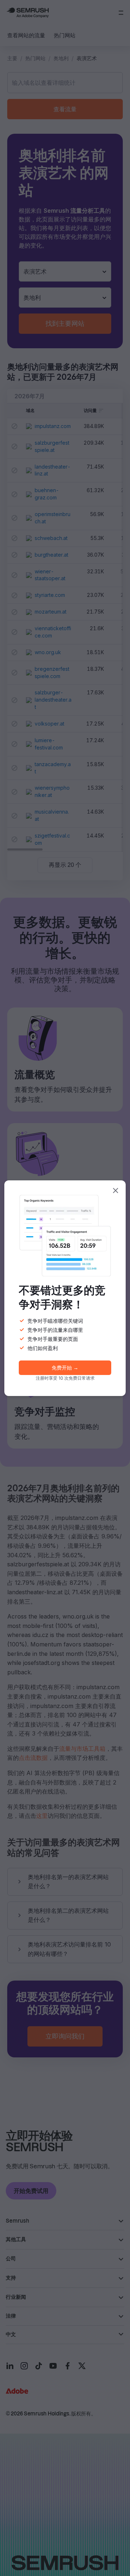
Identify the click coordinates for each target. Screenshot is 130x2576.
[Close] (116, 1191)
